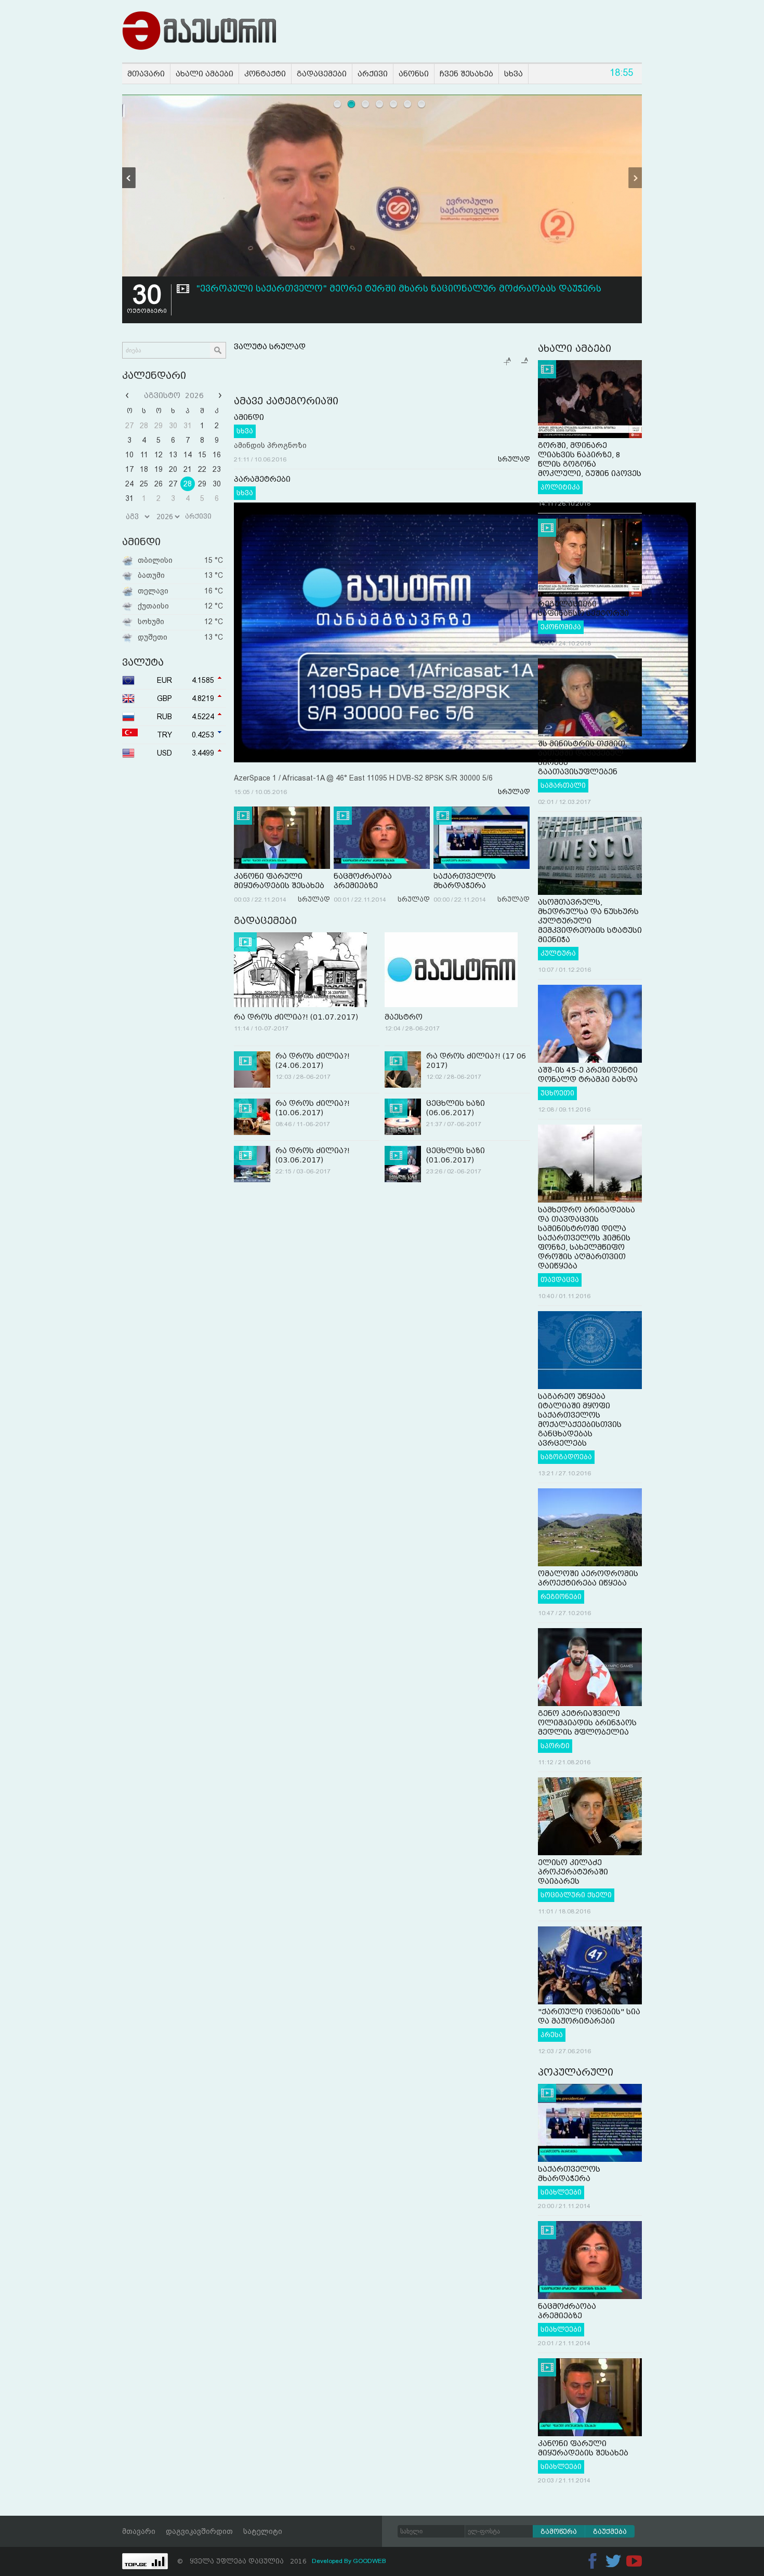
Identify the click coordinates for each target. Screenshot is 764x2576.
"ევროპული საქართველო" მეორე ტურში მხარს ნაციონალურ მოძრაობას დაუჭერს (399, 289)
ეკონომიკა (561, 627)
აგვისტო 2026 (174, 395)
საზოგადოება (566, 1457)
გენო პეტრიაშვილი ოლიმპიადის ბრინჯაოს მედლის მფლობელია (587, 1723)
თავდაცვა (560, 1280)
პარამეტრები (262, 479)
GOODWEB (370, 2561)
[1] (338, 104)
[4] (380, 104)
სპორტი (555, 1746)
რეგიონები (561, 1597)
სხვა (245, 431)
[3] (366, 104)
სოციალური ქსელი (576, 1895)
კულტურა (558, 954)
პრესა (552, 2035)
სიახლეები (561, 2192)
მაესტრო (404, 1017)
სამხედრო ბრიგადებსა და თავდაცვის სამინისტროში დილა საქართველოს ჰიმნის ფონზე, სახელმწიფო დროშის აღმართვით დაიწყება (587, 1238)
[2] (352, 104)
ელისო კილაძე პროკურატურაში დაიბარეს (573, 1872)
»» (219, 395)
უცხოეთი (557, 1093)
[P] (129, 178)
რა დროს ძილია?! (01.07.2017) (296, 1017)
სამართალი (563, 786)
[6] (408, 104)
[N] (635, 178)
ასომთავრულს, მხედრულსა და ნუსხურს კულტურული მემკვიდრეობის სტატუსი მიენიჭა (590, 921)
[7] (422, 104)
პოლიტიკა (560, 487)
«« (128, 395)
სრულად (514, 459)
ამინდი (249, 417)
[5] (394, 104)
